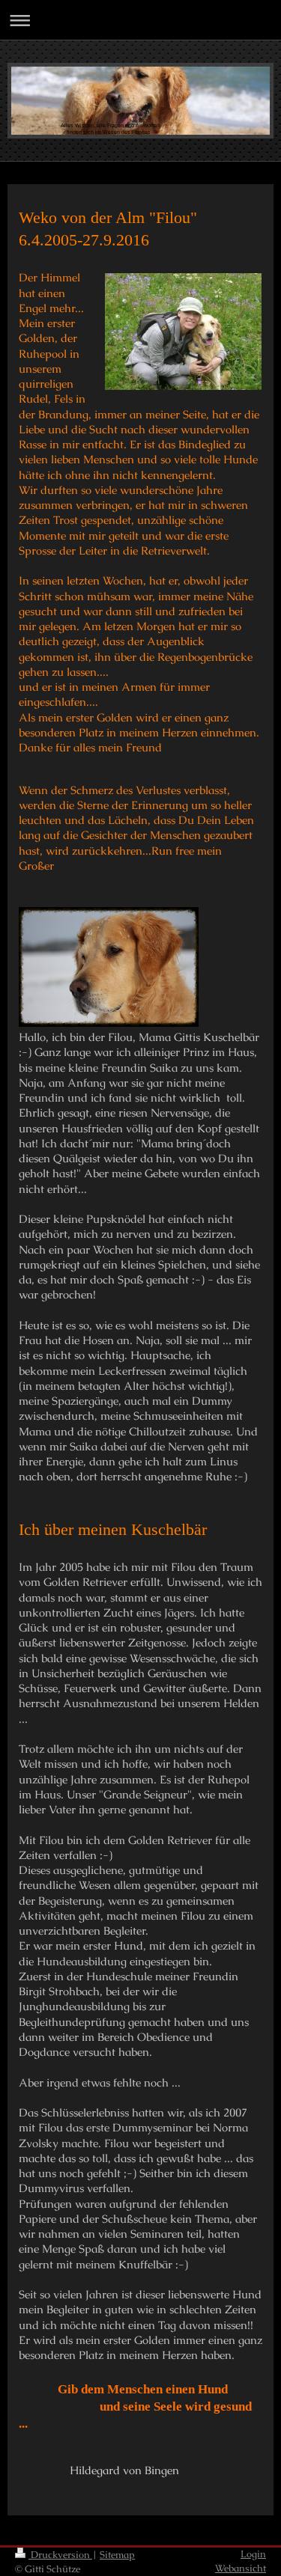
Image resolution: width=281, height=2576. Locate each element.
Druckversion (60, 2555)
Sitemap (117, 2555)
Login (253, 2554)
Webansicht (241, 2568)
